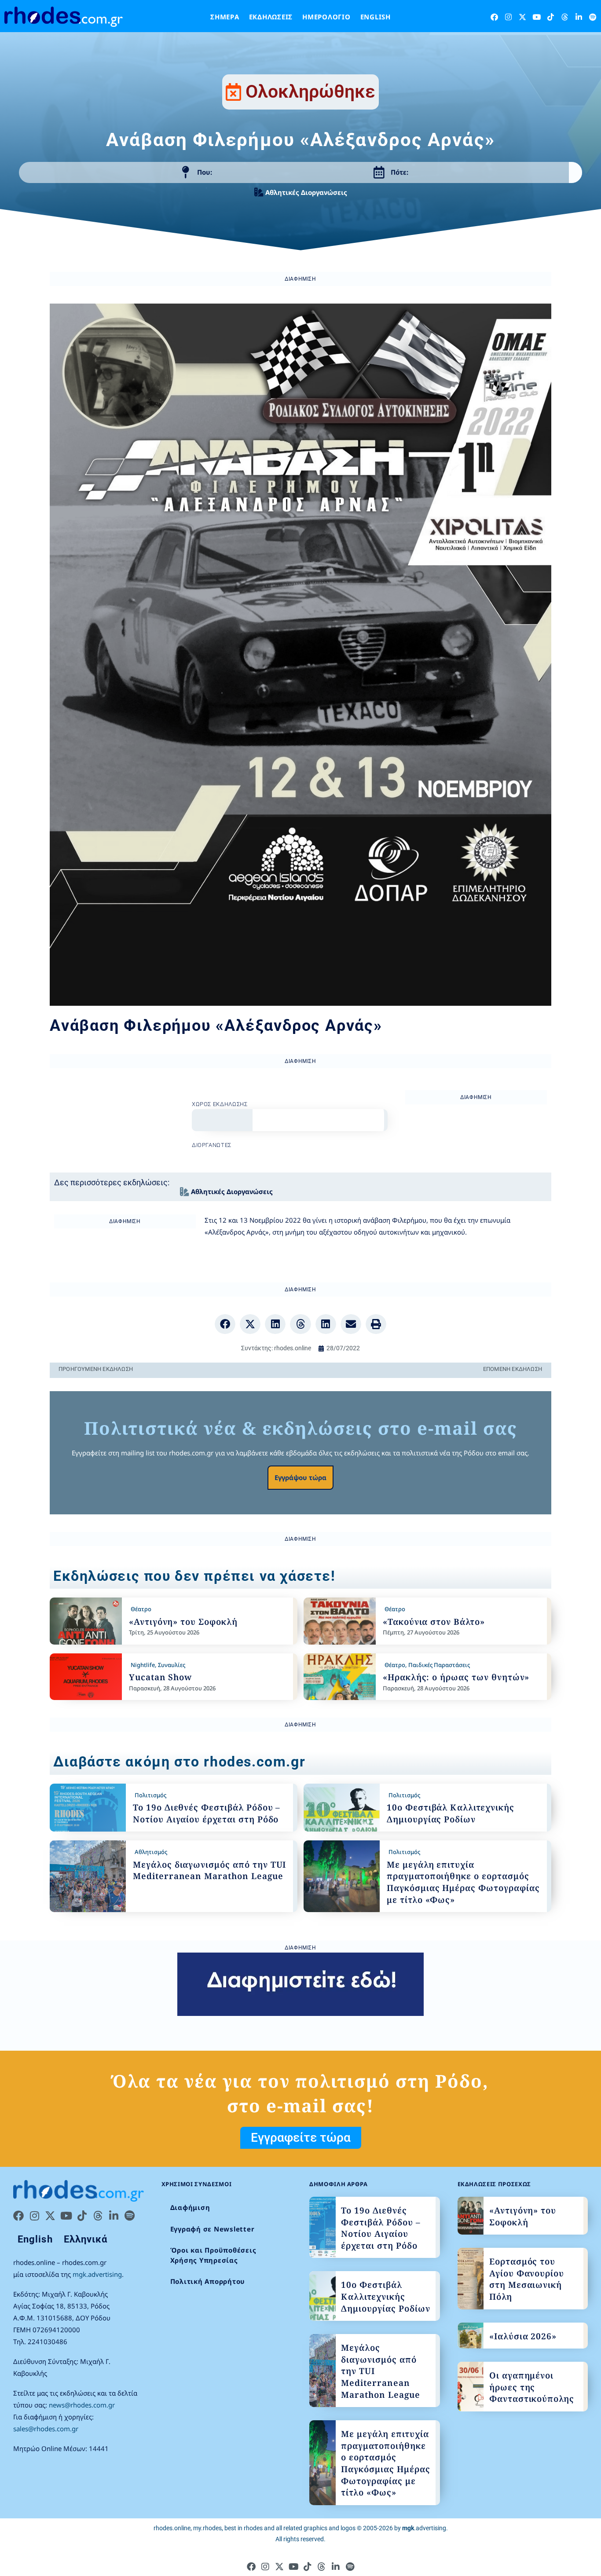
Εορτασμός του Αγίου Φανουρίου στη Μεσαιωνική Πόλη (527, 2279)
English (376, 17)
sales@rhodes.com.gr (46, 2429)
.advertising (424, 2528)
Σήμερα (225, 17)
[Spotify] (593, 17)
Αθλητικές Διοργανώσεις (306, 192)
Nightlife (143, 1665)
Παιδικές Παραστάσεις (439, 1665)
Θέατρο (141, 1609)
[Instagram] (508, 17)
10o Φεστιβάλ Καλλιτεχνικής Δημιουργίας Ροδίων (451, 1813)
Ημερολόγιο (326, 17)
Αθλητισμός (151, 1852)
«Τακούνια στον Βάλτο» (434, 1622)
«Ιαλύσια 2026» (523, 2336)
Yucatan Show (160, 1677)
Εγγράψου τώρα (300, 1477)
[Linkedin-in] (579, 17)
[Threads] (565, 17)
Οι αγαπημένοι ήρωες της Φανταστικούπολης (532, 2387)
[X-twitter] (522, 17)
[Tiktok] (551, 17)
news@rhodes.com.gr (82, 2405)
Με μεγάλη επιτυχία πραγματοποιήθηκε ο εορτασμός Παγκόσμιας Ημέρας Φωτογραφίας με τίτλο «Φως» (463, 1882)
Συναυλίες (172, 1665)
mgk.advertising (97, 2274)
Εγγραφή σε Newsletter (213, 2229)
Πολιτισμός (150, 1795)
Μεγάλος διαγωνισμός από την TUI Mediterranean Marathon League (209, 1871)
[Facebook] (494, 17)
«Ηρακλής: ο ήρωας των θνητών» (456, 1677)
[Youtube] (537, 17)
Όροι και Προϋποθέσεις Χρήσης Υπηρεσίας (213, 2255)
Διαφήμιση (190, 2207)
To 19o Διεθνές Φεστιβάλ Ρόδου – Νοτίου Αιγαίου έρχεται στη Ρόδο (207, 1813)
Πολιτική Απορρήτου (208, 2281)
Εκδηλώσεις (271, 17)
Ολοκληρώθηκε (310, 92)
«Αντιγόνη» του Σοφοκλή (183, 1622)
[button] (225, 1324)
